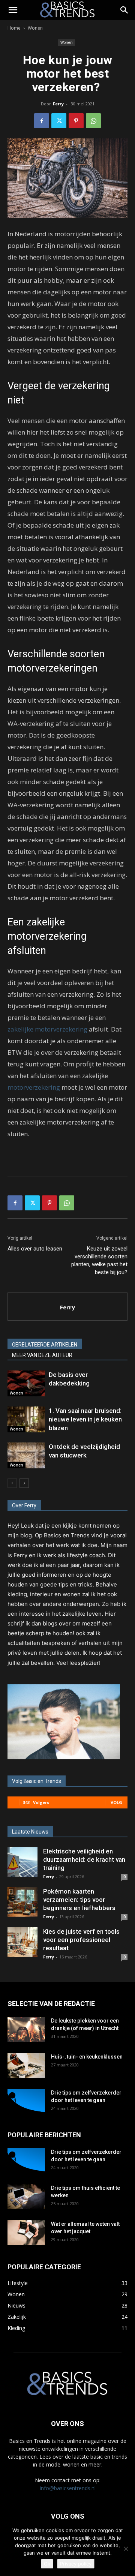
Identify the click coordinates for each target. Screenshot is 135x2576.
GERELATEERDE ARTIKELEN (45, 1345)
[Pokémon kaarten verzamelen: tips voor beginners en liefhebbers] (22, 1902)
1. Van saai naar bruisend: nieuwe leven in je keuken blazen (85, 1419)
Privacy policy (76, 2564)
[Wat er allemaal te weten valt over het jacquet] (26, 2233)
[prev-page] (12, 1483)
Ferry (58, 104)
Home (14, 28)
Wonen (35, 28)
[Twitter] (59, 121)
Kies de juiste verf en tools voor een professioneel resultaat (81, 1940)
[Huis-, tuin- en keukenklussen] (26, 2065)
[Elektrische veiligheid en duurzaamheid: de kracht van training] (22, 1862)
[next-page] (24, 1483)
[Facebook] (42, 121)
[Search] (124, 10)
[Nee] (126, 2549)
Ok (47, 2564)
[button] (13, 10)
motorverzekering (34, 1087)
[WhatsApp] (93, 121)
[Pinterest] (76, 121)
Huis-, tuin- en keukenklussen (87, 2057)
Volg (116, 1802)
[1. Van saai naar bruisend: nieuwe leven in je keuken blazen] (26, 1419)
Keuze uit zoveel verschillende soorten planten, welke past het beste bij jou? (99, 1260)
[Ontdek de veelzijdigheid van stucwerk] (26, 1455)
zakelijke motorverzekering (47, 1029)
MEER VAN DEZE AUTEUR (42, 1355)
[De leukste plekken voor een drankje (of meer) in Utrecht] (26, 2029)
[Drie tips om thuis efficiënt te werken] (26, 2197)
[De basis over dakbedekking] (26, 1383)
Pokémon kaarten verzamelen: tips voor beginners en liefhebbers (79, 1900)
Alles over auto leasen (35, 1249)
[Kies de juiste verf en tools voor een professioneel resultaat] (22, 1942)
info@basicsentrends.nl (68, 2488)
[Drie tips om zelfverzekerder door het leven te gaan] (26, 2102)
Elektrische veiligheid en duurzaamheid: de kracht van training (84, 1859)
